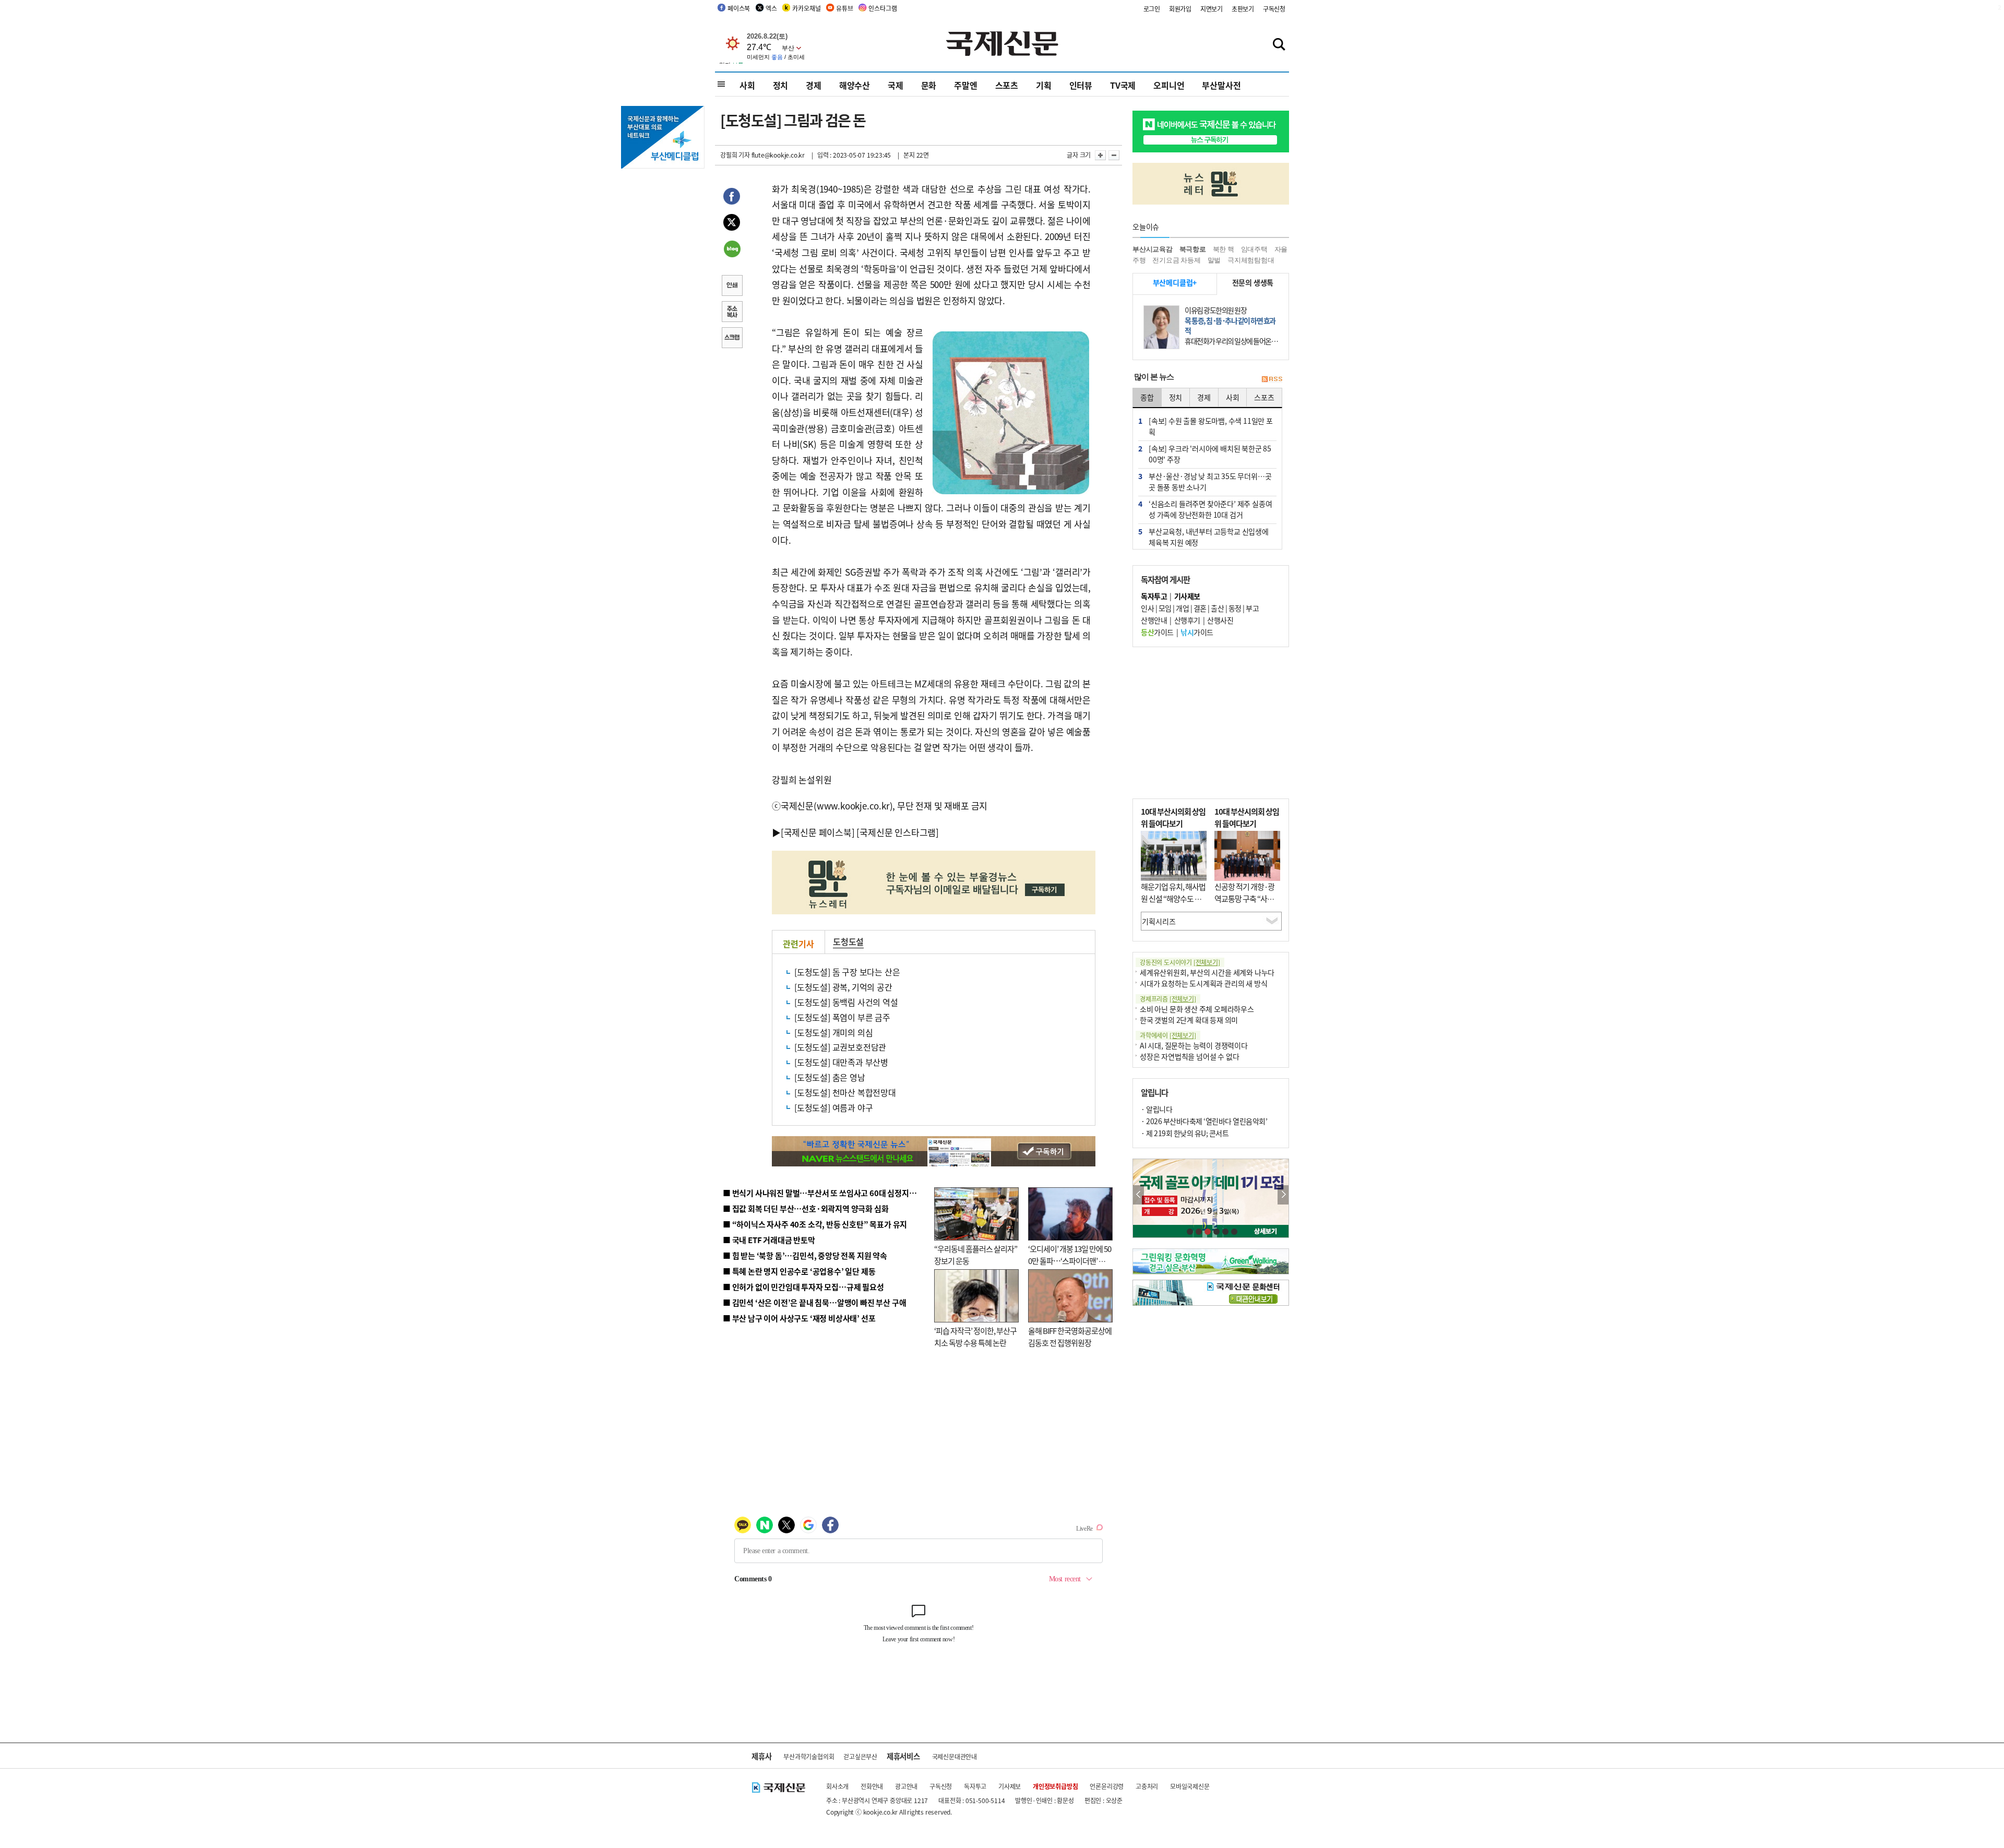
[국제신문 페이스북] (818, 832)
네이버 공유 (732, 250)
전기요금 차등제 (1176, 260)
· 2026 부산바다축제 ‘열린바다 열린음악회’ (1204, 1121)
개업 (1182, 608)
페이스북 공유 (732, 198)
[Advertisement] (1211, 723)
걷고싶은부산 (860, 1756)
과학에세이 (1168, 1035)
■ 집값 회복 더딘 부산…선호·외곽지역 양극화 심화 (806, 1208)
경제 (814, 85)
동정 (1235, 608)
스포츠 (1007, 85)
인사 (1147, 608)
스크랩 (732, 339)
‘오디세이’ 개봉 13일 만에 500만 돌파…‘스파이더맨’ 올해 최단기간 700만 (1070, 1260)
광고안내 (906, 1786)
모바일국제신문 (1190, 1786)
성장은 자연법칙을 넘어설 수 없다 (1189, 1056)
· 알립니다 (1156, 1109)
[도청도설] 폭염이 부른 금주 (842, 1017)
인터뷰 (1081, 85)
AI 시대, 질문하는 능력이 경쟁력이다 (1194, 1045)
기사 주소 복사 (732, 313)
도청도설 (848, 941)
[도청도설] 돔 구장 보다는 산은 (847, 972)
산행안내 (1154, 620)
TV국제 (1123, 85)
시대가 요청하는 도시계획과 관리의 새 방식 (1203, 983)
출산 (1217, 608)
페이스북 (739, 8)
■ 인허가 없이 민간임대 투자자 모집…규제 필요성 (803, 1287)
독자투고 (975, 1786)
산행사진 (1220, 620)
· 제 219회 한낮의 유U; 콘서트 (1185, 1133)
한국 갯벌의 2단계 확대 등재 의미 (1189, 1020)
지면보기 (1212, 9)
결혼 (1200, 608)
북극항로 (1193, 249)
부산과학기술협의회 (809, 1756)
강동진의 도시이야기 (1180, 962)
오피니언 (1169, 85)
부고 (1252, 608)
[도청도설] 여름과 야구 (833, 1107)
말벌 (1214, 260)
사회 (747, 85)
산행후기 (1187, 620)
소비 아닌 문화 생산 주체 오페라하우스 (1197, 1009)
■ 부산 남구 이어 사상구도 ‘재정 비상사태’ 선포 (799, 1318)
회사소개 (837, 1786)
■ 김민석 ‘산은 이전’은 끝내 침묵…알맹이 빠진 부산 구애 (814, 1302)
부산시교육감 (1153, 249)
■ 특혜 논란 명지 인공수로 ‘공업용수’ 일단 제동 (799, 1271)
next (1283, 1195)
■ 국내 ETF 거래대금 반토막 (769, 1240)
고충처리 (1147, 1786)
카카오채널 (806, 8)
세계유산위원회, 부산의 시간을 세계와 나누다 (1207, 972)
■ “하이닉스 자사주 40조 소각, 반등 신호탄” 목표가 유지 (815, 1224)
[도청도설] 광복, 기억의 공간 (843, 987)
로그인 (1152, 9)
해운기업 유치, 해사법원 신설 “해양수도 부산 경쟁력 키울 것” (1173, 898)
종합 (1147, 397)
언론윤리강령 (1107, 1786)
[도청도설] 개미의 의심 (833, 1032)
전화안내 (872, 1786)
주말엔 (965, 85)
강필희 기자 (735, 155)
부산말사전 (1221, 85)
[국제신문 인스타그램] (898, 832)
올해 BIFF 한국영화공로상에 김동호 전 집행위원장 (1070, 1337)
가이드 (1157, 632)
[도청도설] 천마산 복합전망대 (845, 1092)
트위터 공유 (732, 224)
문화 (929, 85)
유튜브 (844, 8)
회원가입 (1180, 9)
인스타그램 (882, 8)
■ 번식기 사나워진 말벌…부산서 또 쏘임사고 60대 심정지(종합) (826, 1193)
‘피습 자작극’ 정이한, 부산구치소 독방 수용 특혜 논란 (975, 1337)
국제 (896, 85)
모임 (1165, 608)
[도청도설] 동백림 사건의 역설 (846, 1002)
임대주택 (1254, 249)
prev (1138, 1195)
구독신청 (1274, 9)
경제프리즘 (1168, 999)
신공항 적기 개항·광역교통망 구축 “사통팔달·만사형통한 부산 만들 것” (1247, 904)
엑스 (771, 8)
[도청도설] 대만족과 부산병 (841, 1062)
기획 (1044, 85)
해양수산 (855, 85)
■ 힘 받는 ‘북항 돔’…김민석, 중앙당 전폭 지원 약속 (805, 1255)
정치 (781, 85)
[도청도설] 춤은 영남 (830, 1077)
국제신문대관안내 (955, 1756)
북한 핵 (1224, 249)
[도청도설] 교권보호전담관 (840, 1047)
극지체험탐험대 (1251, 260)
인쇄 (732, 287)
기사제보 (1010, 1786)
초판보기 (1243, 9)
